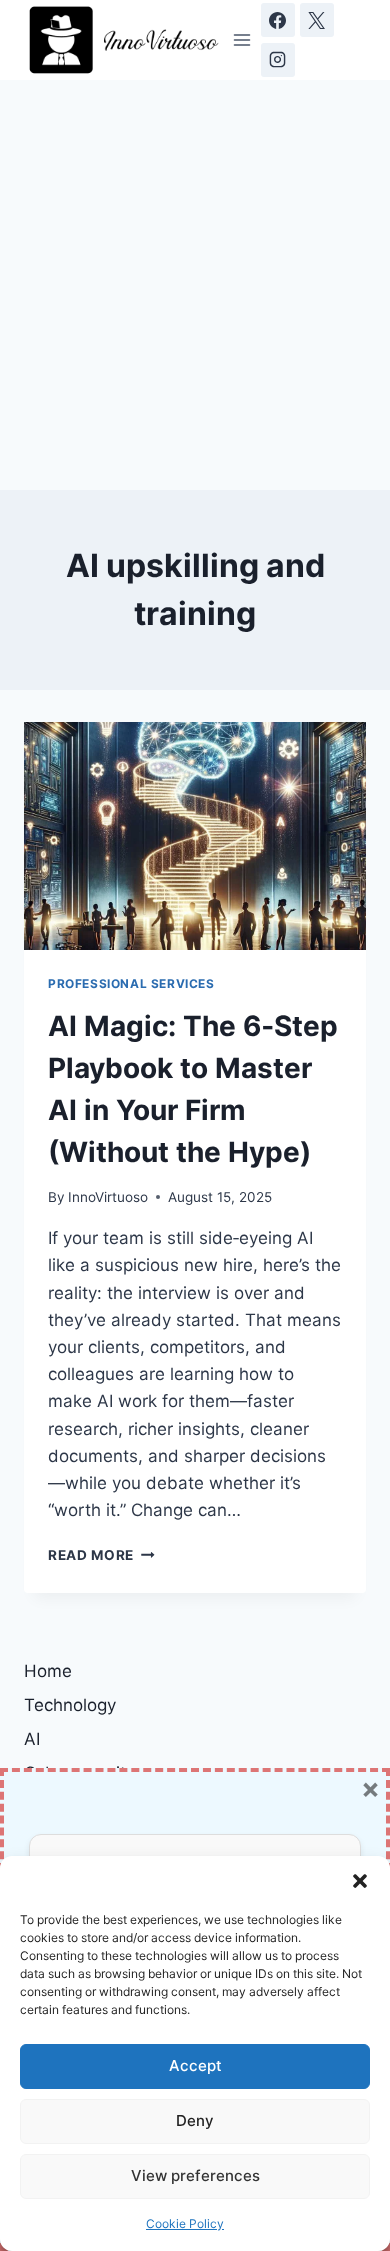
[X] (317, 20)
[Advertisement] (195, 285)
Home (48, 1671)
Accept (195, 2065)
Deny (195, 2120)
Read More (101, 1555)
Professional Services (131, 983)
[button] (360, 1881)
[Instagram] (278, 60)
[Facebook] (278, 20)
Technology (70, 1705)
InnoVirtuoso (108, 1197)
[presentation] (195, 836)
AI (32, 1739)
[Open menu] (242, 39)
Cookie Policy (185, 2223)
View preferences (195, 2175)
